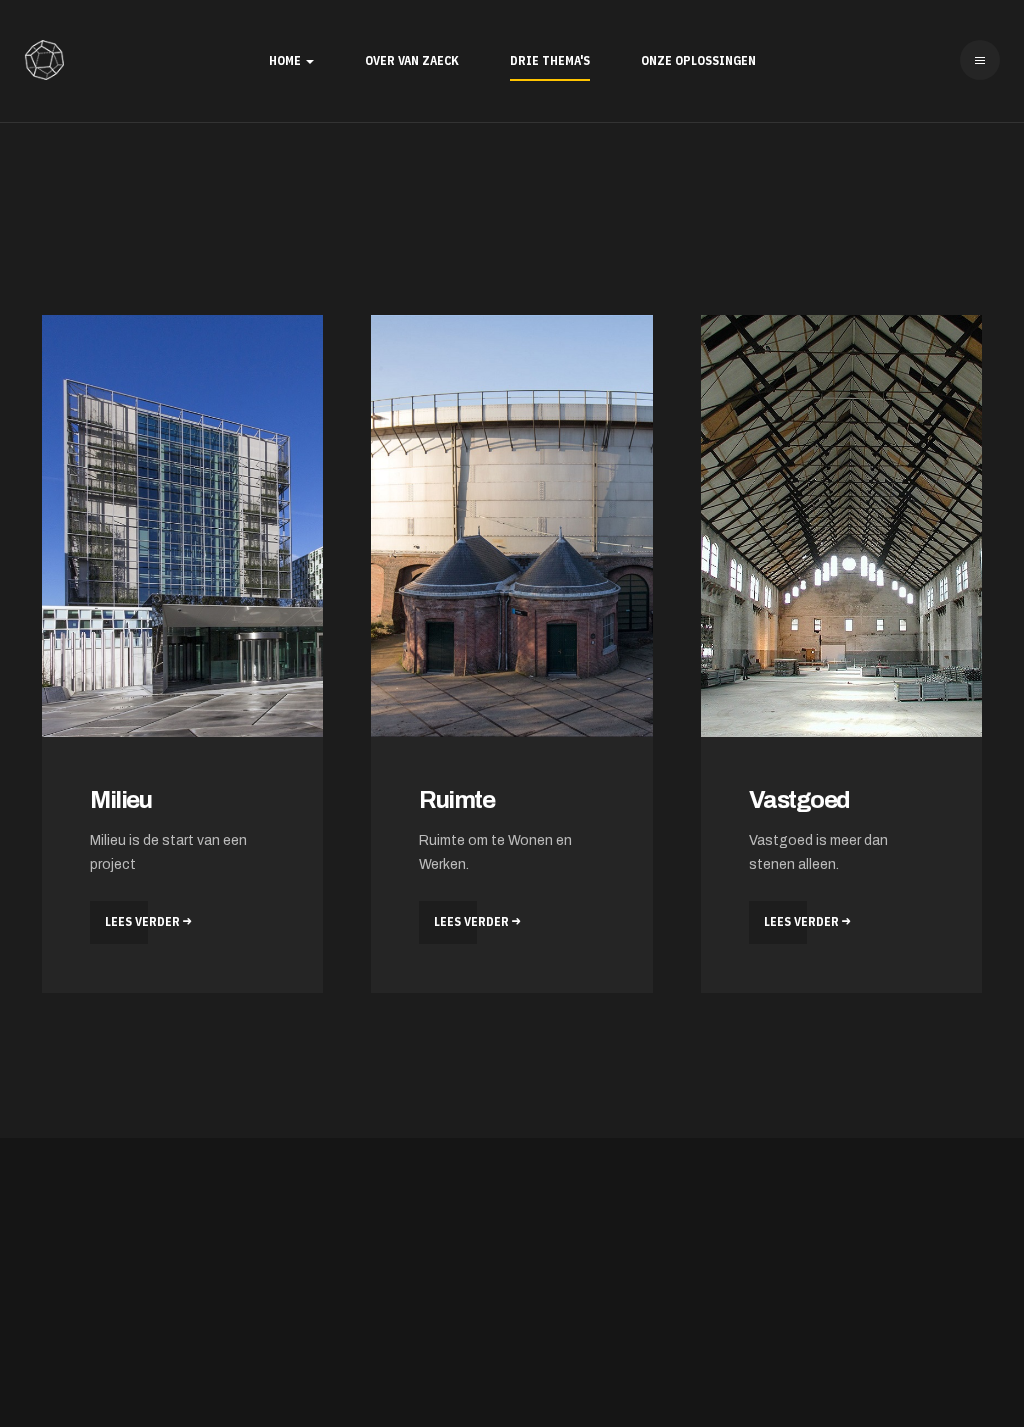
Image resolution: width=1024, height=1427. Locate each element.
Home (286, 60)
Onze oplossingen (698, 60)
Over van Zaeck (412, 60)
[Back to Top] (952, 1355)
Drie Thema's (550, 60)
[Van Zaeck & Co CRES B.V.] (44, 60)
